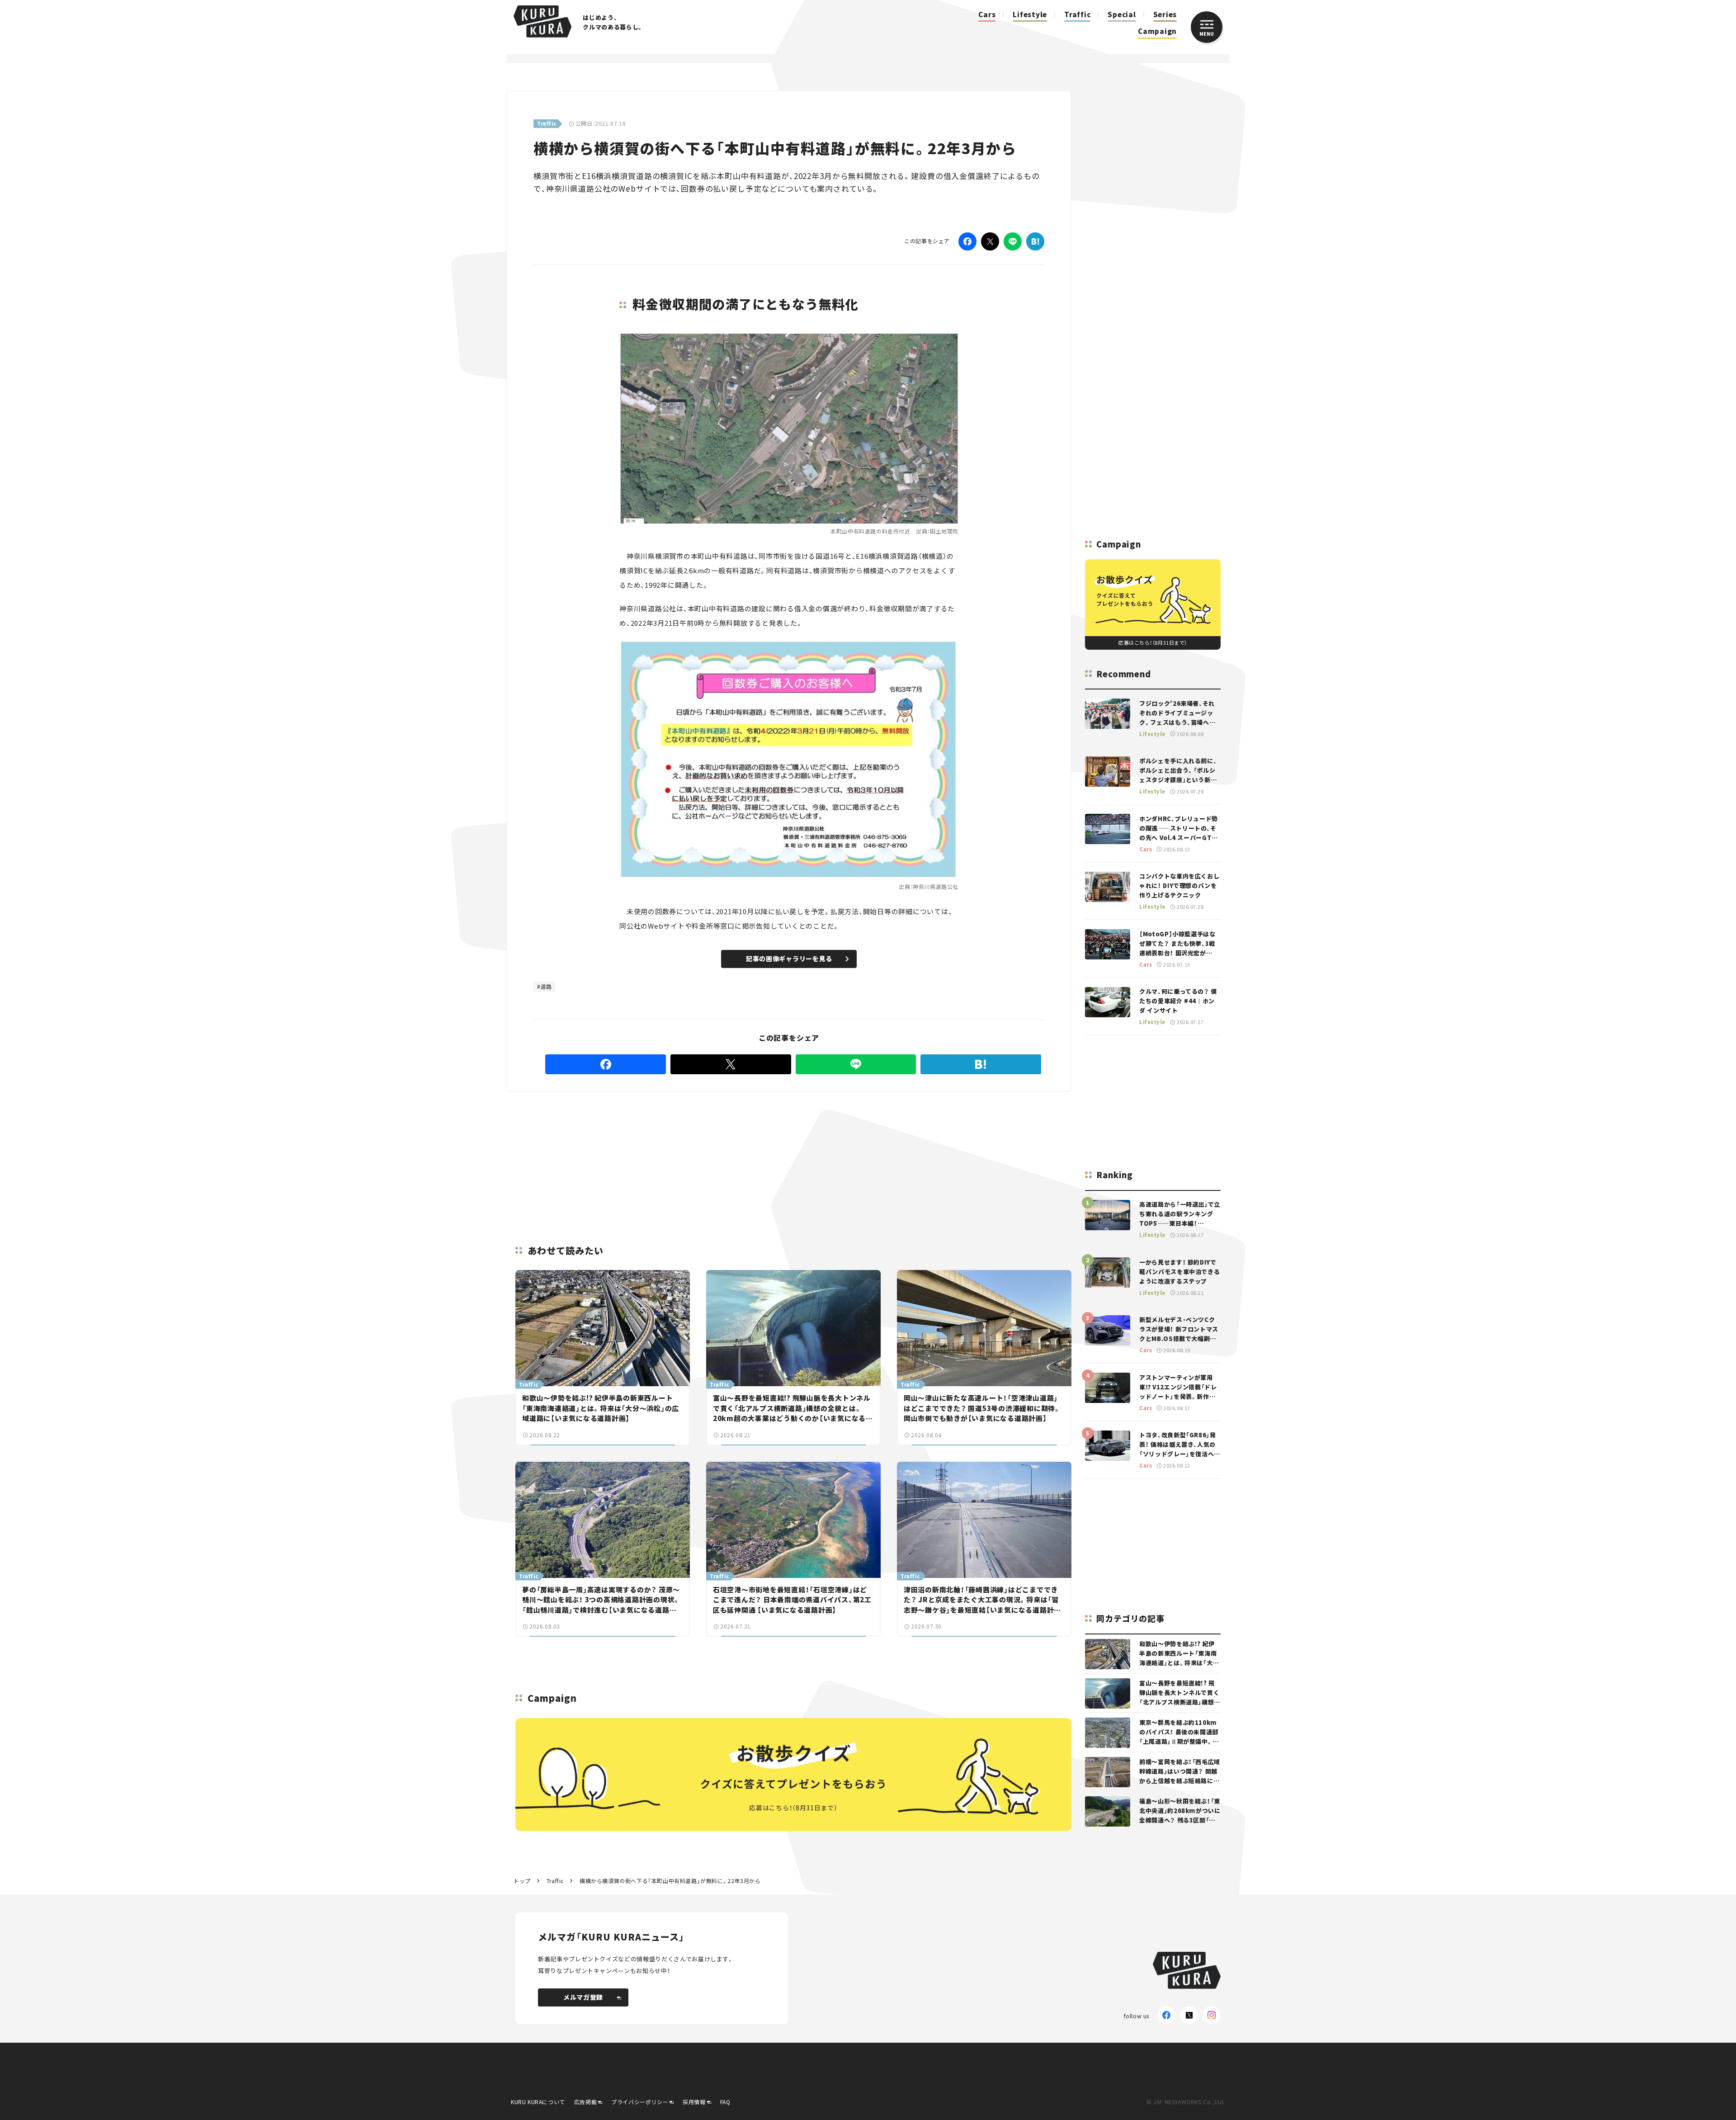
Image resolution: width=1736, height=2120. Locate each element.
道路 (546, 986)
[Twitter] (990, 241)
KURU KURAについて (538, 2102)
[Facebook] (967, 241)
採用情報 (694, 2102)
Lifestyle (1030, 14)
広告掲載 (585, 2102)
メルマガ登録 (583, 1997)
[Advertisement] (859, 1157)
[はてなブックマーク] (1035, 241)
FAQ (725, 2102)
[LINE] (1013, 241)
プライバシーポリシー (640, 2102)
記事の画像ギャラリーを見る (789, 958)
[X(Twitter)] (1189, 2015)
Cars (987, 14)
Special (1122, 14)
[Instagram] (1212, 2015)
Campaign (1157, 31)
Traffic (1077, 14)
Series (1165, 14)
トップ (522, 1881)
